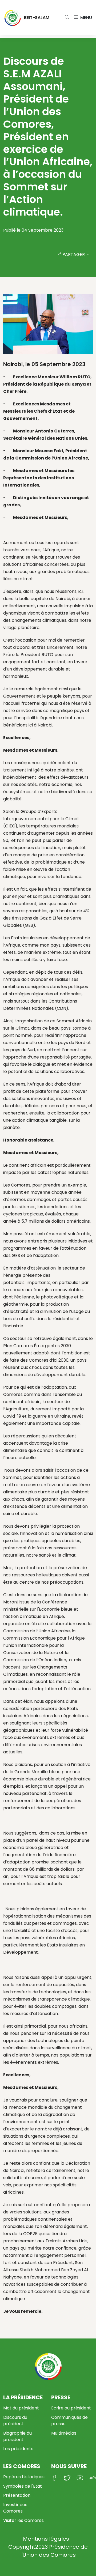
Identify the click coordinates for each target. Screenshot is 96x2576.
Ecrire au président (71, 2408)
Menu (85, 18)
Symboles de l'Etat (23, 2486)
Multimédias (64, 2433)
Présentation (17, 2495)
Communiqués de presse (69, 2421)
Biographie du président (17, 2436)
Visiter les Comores (23, 2520)
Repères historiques (24, 2477)
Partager (74, 255)
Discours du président (15, 2421)
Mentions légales (46, 2539)
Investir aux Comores (15, 2508)
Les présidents (18, 2449)
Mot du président (21, 2408)
